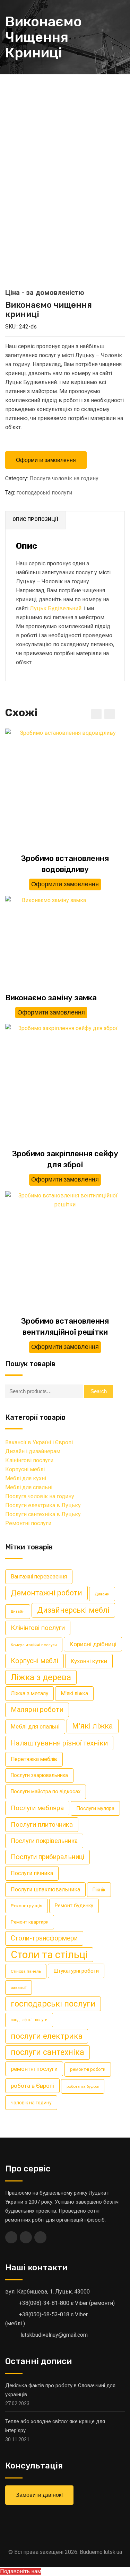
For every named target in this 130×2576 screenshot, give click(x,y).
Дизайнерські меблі (73, 1610)
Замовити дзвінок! (39, 2495)
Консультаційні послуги (34, 1645)
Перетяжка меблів (34, 1759)
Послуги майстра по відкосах (46, 1792)
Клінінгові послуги (29, 1460)
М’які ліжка (93, 1726)
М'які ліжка (74, 1693)
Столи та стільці (49, 1955)
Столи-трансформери (44, 1938)
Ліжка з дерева (41, 1677)
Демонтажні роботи (46, 1593)
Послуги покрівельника (44, 1841)
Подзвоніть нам (21, 2571)
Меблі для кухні (26, 1478)
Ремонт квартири (30, 1922)
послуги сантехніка (47, 2052)
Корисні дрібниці (93, 1644)
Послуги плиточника (42, 1824)
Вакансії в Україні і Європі (39, 1442)
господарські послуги (44, 493)
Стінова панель (26, 1971)
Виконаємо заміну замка (51, 998)
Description (35, 520)
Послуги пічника (32, 1873)
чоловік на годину (31, 2103)
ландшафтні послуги (29, 2020)
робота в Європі (32, 2086)
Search (99, 1391)
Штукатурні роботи (76, 1971)
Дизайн (18, 1611)
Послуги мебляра (37, 1808)
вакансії (19, 1987)
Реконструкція (27, 1906)
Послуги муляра (95, 1808)
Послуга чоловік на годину (64, 478)
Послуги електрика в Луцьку (43, 1505)
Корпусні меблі (25, 1469)
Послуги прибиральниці (47, 1857)
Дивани (102, 1594)
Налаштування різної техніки (59, 1743)
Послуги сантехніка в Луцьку (43, 1514)
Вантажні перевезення (39, 1577)
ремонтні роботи (88, 2069)
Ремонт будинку (74, 1906)
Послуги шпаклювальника (45, 1889)
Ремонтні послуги (28, 1523)
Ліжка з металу (29, 1693)
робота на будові (83, 2086)
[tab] (36, 520)
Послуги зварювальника (39, 1775)
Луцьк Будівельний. (56, 608)
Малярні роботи (37, 1710)
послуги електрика (47, 2036)
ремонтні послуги (34, 2069)
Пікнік (99, 1890)
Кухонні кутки (89, 1661)
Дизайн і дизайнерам (33, 1451)
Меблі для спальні (29, 1487)
